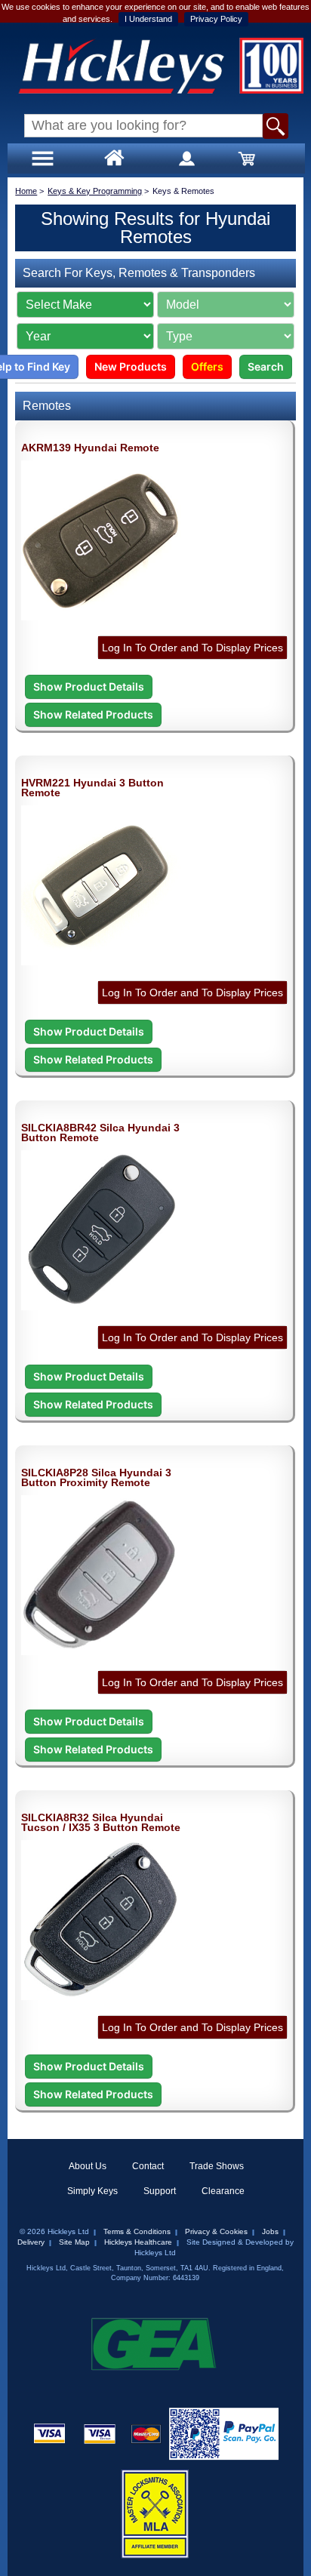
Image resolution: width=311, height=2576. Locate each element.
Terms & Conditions (137, 2231)
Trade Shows (217, 2166)
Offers (207, 366)
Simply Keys (92, 2191)
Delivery (31, 2242)
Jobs (270, 2231)
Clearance (223, 2191)
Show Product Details (89, 686)
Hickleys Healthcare (138, 2242)
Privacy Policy (216, 19)
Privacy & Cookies (216, 2231)
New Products (131, 366)
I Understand (148, 19)
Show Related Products (93, 714)
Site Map (74, 2242)
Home (26, 191)
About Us (88, 2166)
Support (160, 2191)
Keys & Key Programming (95, 191)
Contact (148, 2166)
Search (266, 366)
